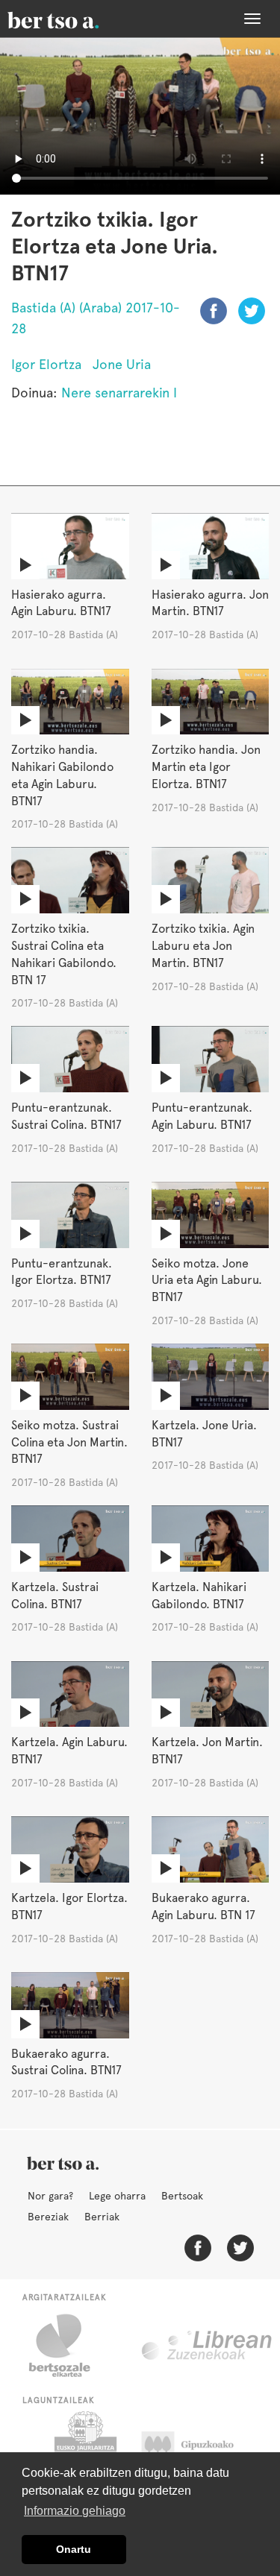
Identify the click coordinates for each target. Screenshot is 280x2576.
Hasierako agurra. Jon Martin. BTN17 (210, 603)
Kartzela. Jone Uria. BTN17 (204, 1434)
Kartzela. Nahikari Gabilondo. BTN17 (199, 1596)
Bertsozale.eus (69, 2346)
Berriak (102, 2217)
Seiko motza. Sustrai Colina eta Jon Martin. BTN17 (69, 1442)
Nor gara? (50, 2196)
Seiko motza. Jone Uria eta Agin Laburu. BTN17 (207, 1281)
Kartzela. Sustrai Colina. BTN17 (55, 1596)
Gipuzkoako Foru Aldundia (202, 2449)
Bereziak (48, 2217)
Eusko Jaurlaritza (84, 2449)
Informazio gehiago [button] (75, 2511)
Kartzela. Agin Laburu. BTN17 (69, 1751)
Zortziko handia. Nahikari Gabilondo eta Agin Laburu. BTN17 (62, 775)
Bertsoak (182, 2196)
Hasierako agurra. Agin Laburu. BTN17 (61, 603)
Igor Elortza (46, 364)
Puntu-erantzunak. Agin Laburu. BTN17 (202, 1116)
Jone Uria (122, 364)
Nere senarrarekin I (119, 393)
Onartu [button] (74, 2549)
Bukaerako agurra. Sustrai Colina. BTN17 (66, 2062)
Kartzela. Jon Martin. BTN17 (207, 1751)
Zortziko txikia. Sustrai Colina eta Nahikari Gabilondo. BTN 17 (64, 954)
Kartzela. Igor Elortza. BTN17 (69, 1906)
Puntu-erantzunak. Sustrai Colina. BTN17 (66, 1116)
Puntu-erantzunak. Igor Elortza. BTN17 (62, 1272)
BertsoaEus (75, 19)
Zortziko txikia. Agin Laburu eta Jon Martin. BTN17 (203, 946)
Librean (208, 2346)
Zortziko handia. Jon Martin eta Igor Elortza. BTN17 (206, 767)
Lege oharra (117, 2196)
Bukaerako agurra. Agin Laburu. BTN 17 (203, 1906)
